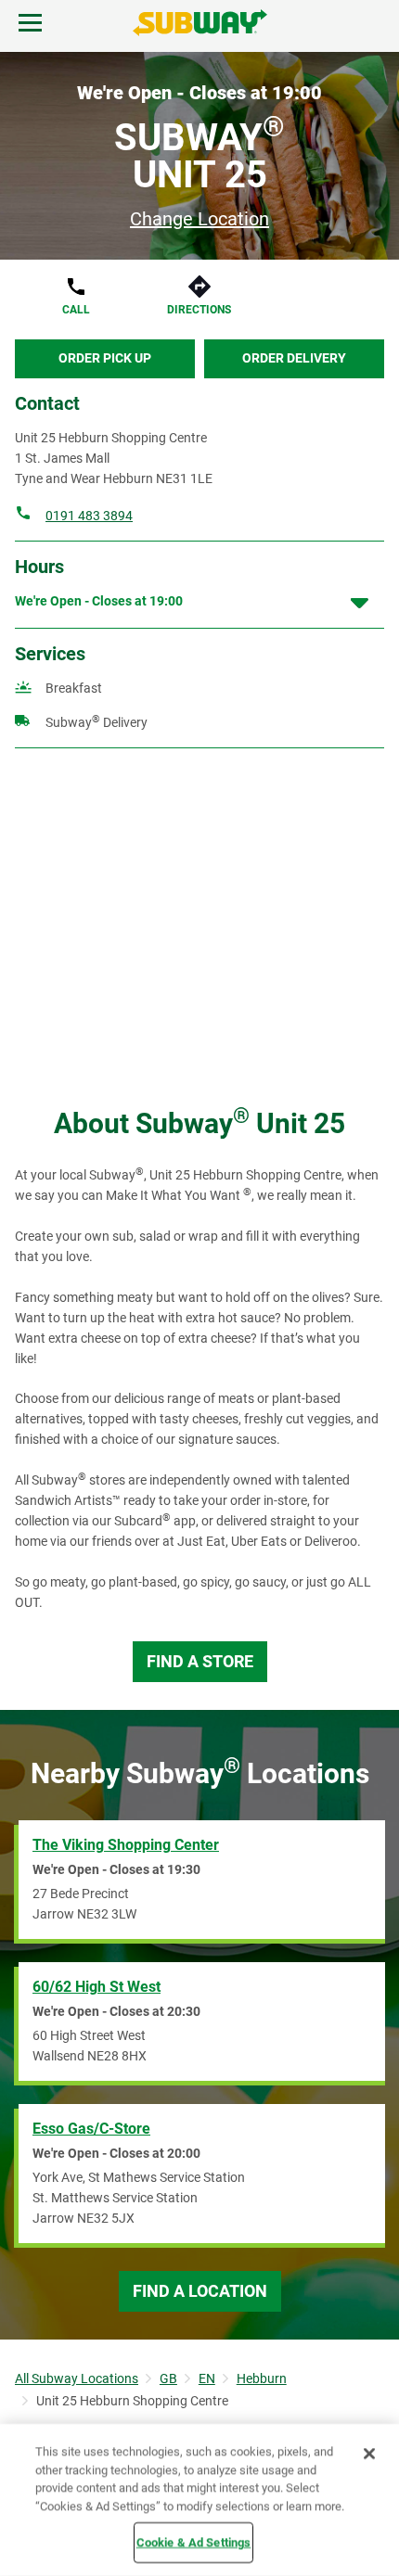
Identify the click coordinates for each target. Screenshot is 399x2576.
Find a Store (200, 1661)
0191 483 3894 (89, 516)
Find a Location (200, 2291)
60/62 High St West (97, 1987)
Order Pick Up (105, 358)
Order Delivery (294, 358)
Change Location (199, 219)
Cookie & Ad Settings (194, 2542)
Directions (199, 310)
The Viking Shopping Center (126, 1845)
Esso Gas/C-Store (91, 2129)
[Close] (369, 2454)
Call (76, 310)
